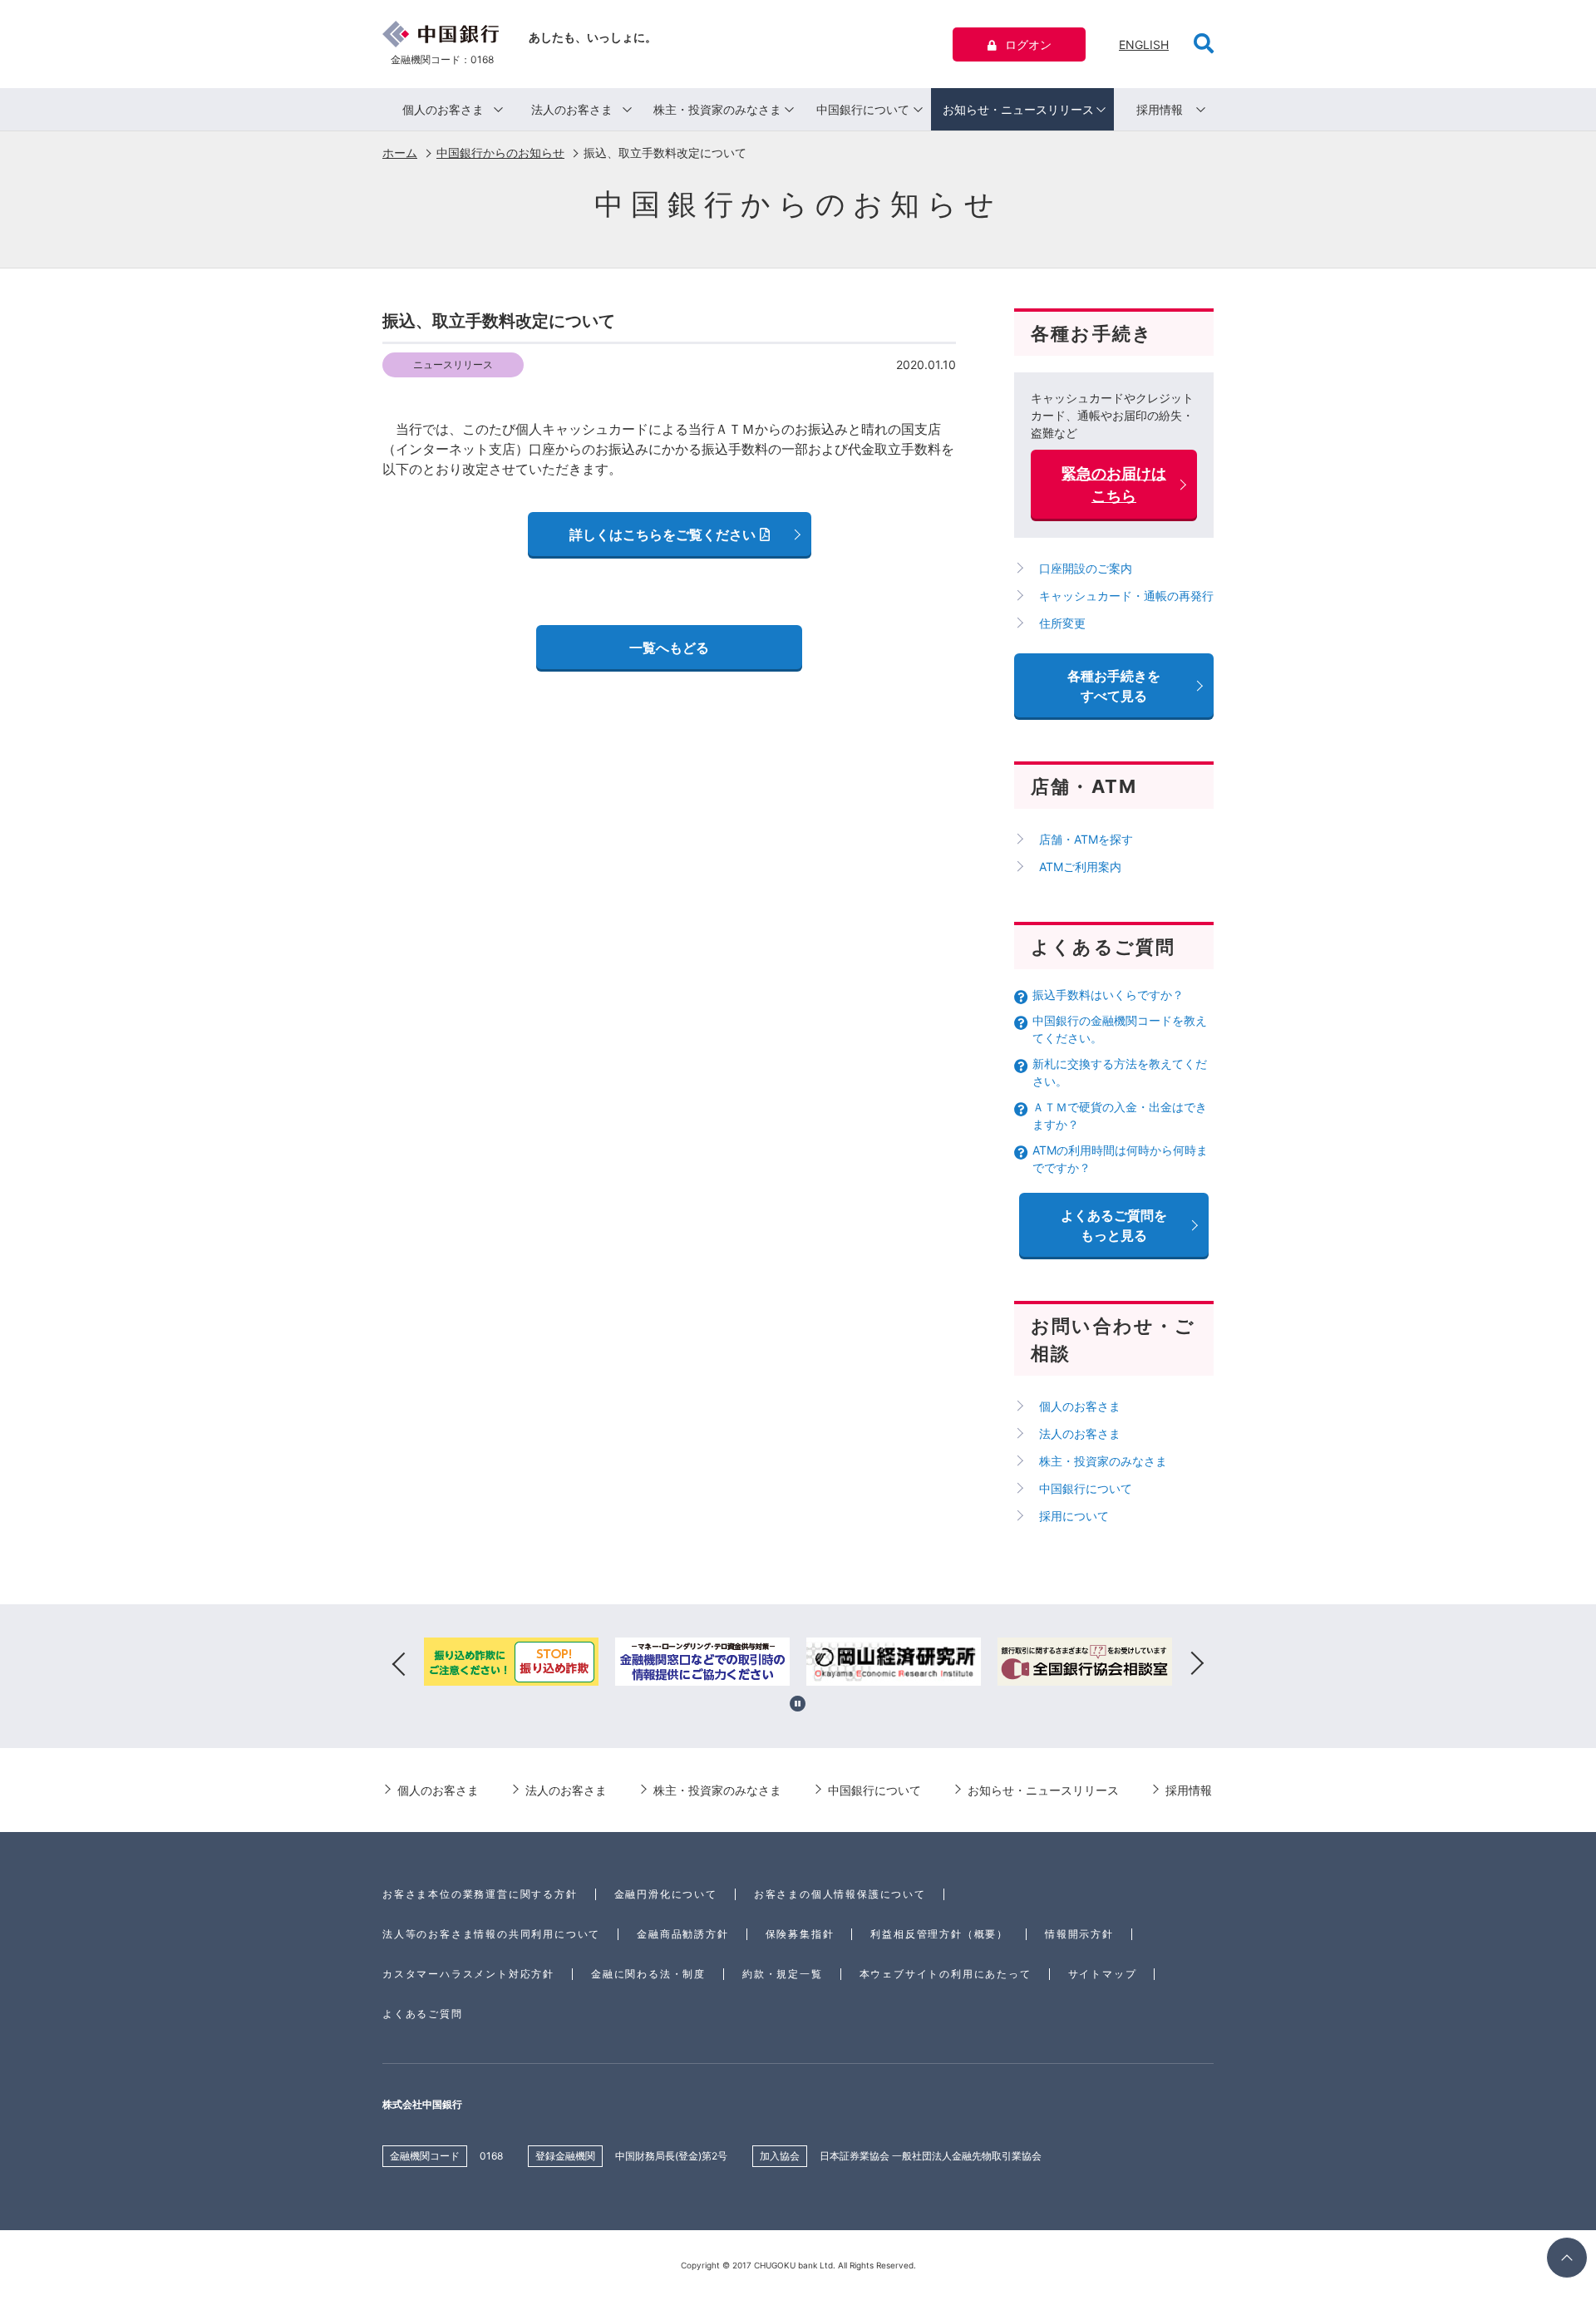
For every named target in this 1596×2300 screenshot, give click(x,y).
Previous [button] (399, 1664)
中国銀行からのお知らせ (500, 153)
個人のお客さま (443, 109)
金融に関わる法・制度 (648, 1974)
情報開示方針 (1079, 1934)
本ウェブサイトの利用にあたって (946, 1974)
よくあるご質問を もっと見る (1114, 1225)
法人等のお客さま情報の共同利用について (491, 1934)
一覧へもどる (669, 648)
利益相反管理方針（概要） (939, 1934)
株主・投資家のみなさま (717, 109)
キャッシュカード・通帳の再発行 (1126, 596)
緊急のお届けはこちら (1114, 485)
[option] (511, 1664)
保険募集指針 (800, 1934)
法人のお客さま (572, 109)
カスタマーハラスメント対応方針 (468, 1974)
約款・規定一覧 (783, 1974)
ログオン (1028, 44)
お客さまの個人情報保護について (840, 1894)
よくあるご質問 (423, 2014)
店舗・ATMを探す (1086, 839)
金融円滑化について (666, 1894)
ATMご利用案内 (1080, 867)
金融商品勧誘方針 (682, 1934)
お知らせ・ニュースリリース (1018, 109)
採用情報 (1160, 109)
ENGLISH (1144, 44)
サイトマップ (1103, 1974)
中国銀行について (863, 109)
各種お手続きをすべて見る (1114, 686)
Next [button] (1197, 1664)
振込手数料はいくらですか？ (1108, 995)
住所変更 (1062, 623)
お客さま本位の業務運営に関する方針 (480, 1894)
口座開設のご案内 (1086, 568)
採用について (1074, 1516)
